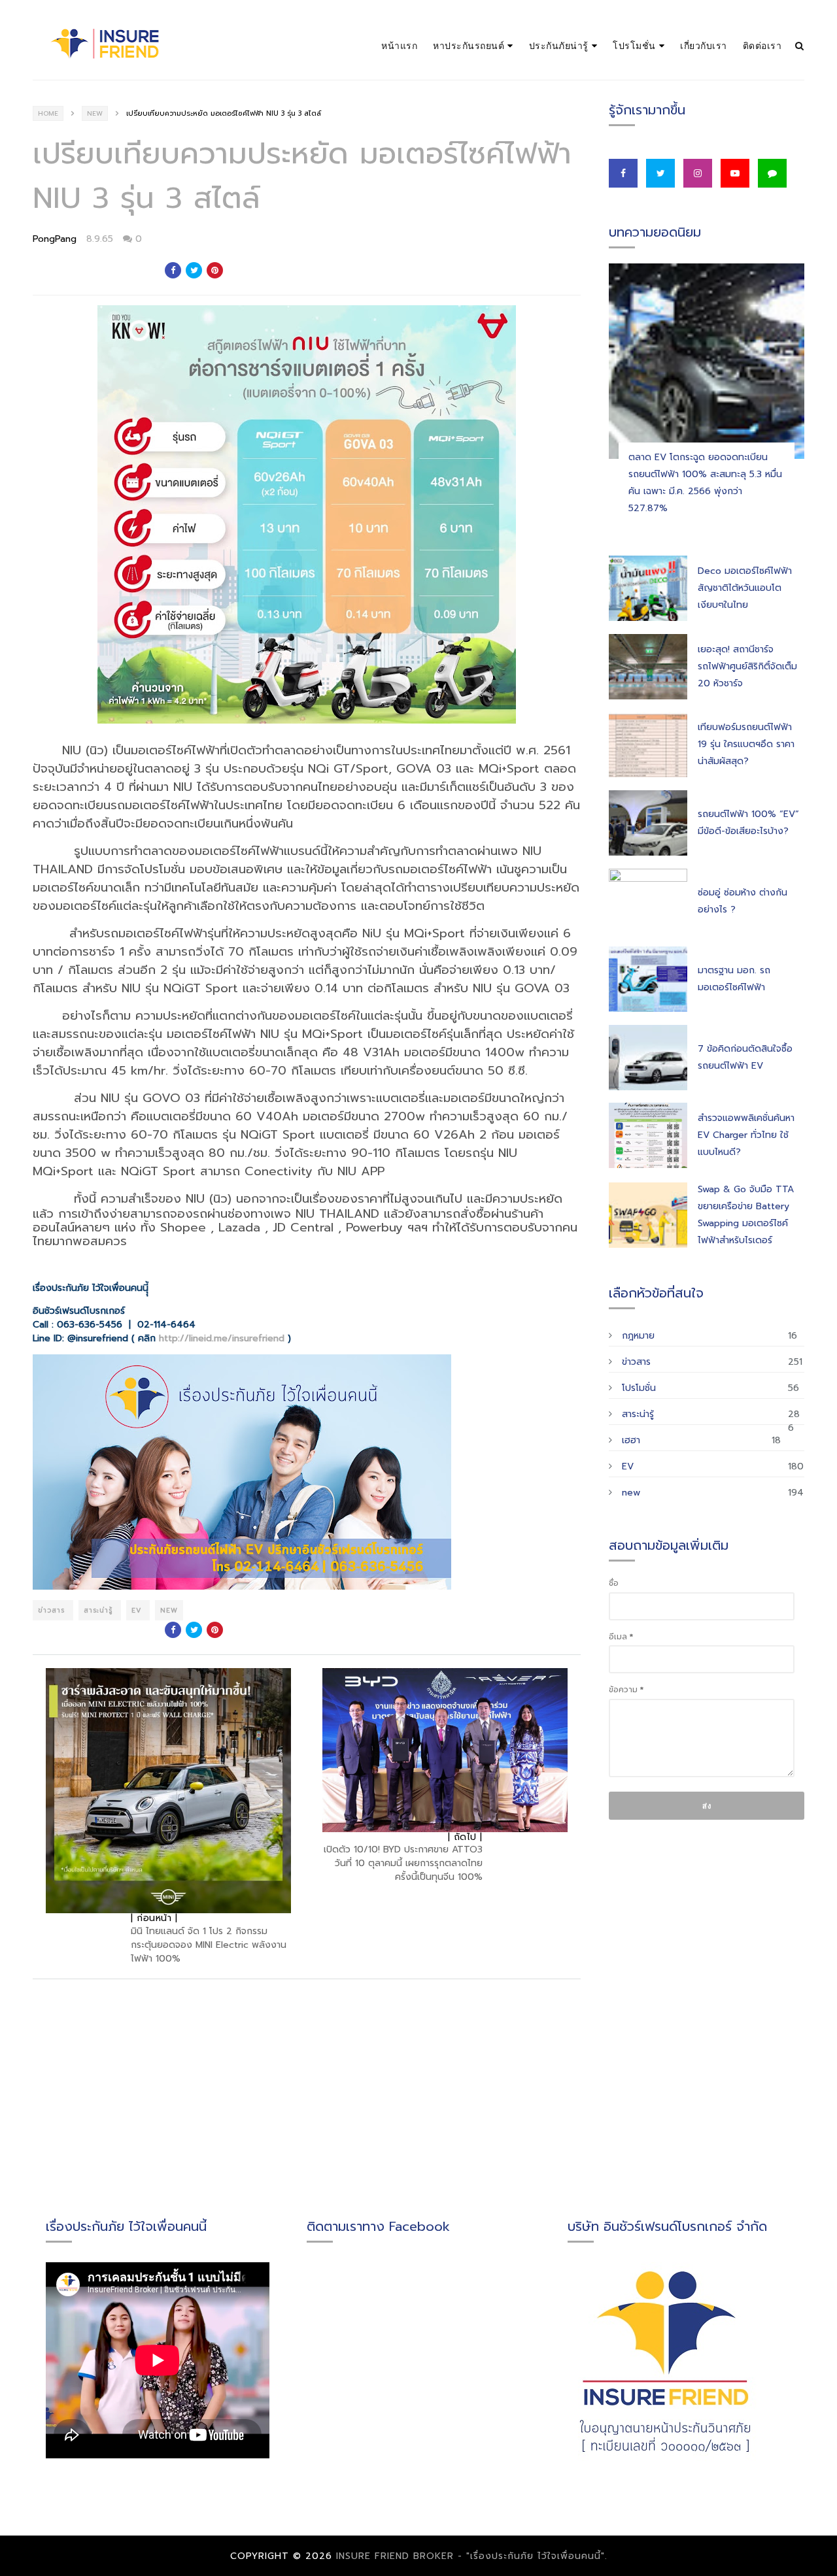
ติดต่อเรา (762, 45)
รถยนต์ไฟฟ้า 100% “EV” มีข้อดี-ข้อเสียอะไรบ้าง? (748, 823)
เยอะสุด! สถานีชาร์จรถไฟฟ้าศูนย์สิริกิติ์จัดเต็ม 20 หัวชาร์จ (747, 666)
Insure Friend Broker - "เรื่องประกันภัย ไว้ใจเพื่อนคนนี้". (472, 2556)
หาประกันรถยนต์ (469, 45)
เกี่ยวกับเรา (704, 45)
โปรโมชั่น (634, 45)
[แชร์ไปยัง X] (194, 270)
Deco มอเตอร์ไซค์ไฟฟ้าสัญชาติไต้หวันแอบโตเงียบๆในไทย (745, 588)
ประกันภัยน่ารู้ (559, 45)
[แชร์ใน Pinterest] (215, 270)
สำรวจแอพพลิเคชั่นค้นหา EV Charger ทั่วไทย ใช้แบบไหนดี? (746, 1135)
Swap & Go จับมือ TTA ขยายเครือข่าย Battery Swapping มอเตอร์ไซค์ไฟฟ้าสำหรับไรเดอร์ (746, 1215)
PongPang (55, 239)
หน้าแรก (399, 45)
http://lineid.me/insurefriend (222, 1338)
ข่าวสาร (53, 1610)
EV (138, 1610)
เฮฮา (631, 1440)
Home (48, 113)
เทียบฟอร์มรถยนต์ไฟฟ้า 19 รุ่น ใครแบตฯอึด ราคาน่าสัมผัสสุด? (746, 744)
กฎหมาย (638, 1336)
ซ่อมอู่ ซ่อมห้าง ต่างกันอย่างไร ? (743, 901)
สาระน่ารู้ (100, 1610)
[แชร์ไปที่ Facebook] (173, 270)
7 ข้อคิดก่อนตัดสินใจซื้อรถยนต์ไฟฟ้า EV (745, 1057)
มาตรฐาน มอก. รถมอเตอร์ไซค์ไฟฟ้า (734, 979)
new (95, 113)
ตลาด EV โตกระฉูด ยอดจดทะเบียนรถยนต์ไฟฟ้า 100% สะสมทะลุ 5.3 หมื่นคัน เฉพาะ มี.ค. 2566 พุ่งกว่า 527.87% (705, 483)
